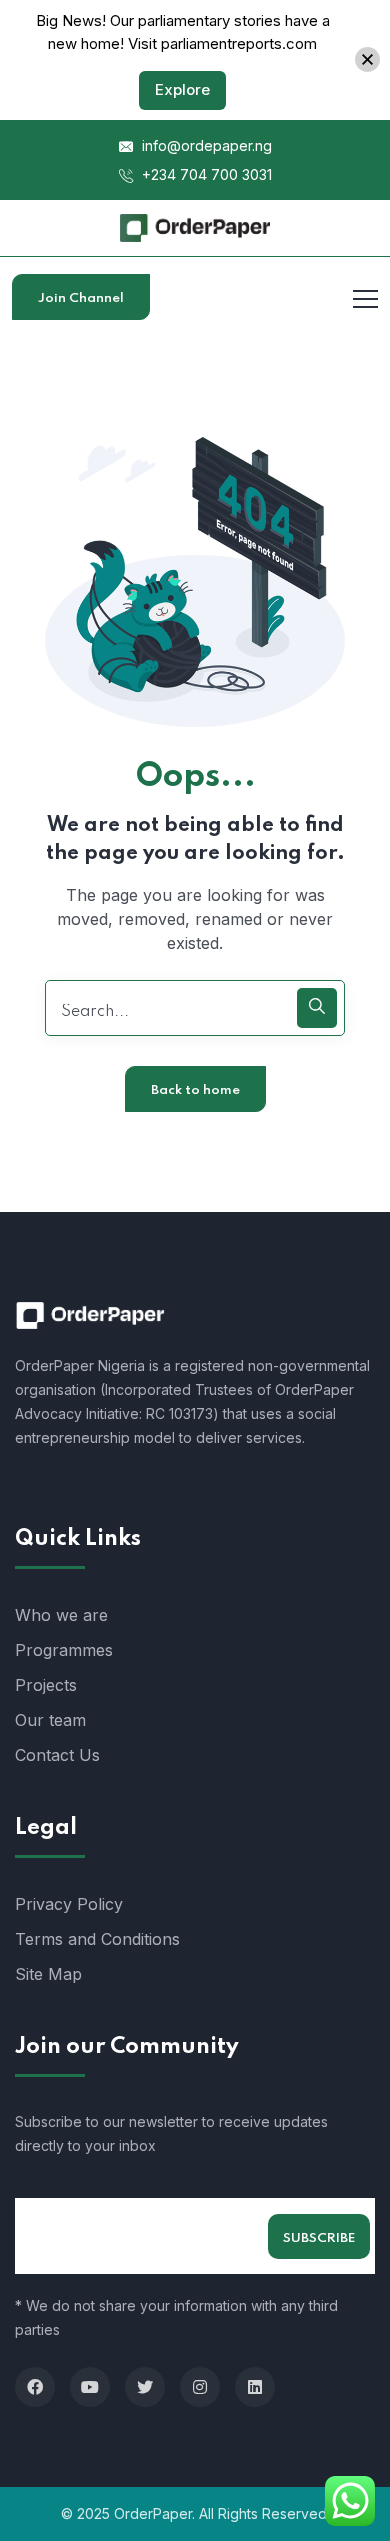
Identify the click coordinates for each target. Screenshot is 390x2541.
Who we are (61, 1615)
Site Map (48, 1974)
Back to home (195, 1090)
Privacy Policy (69, 1904)
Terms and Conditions (97, 1939)
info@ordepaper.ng (205, 145)
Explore (182, 89)
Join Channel (81, 298)
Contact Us (57, 1755)
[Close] (367, 59)
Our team (50, 1720)
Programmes (64, 1650)
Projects (46, 1685)
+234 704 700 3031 (205, 174)
